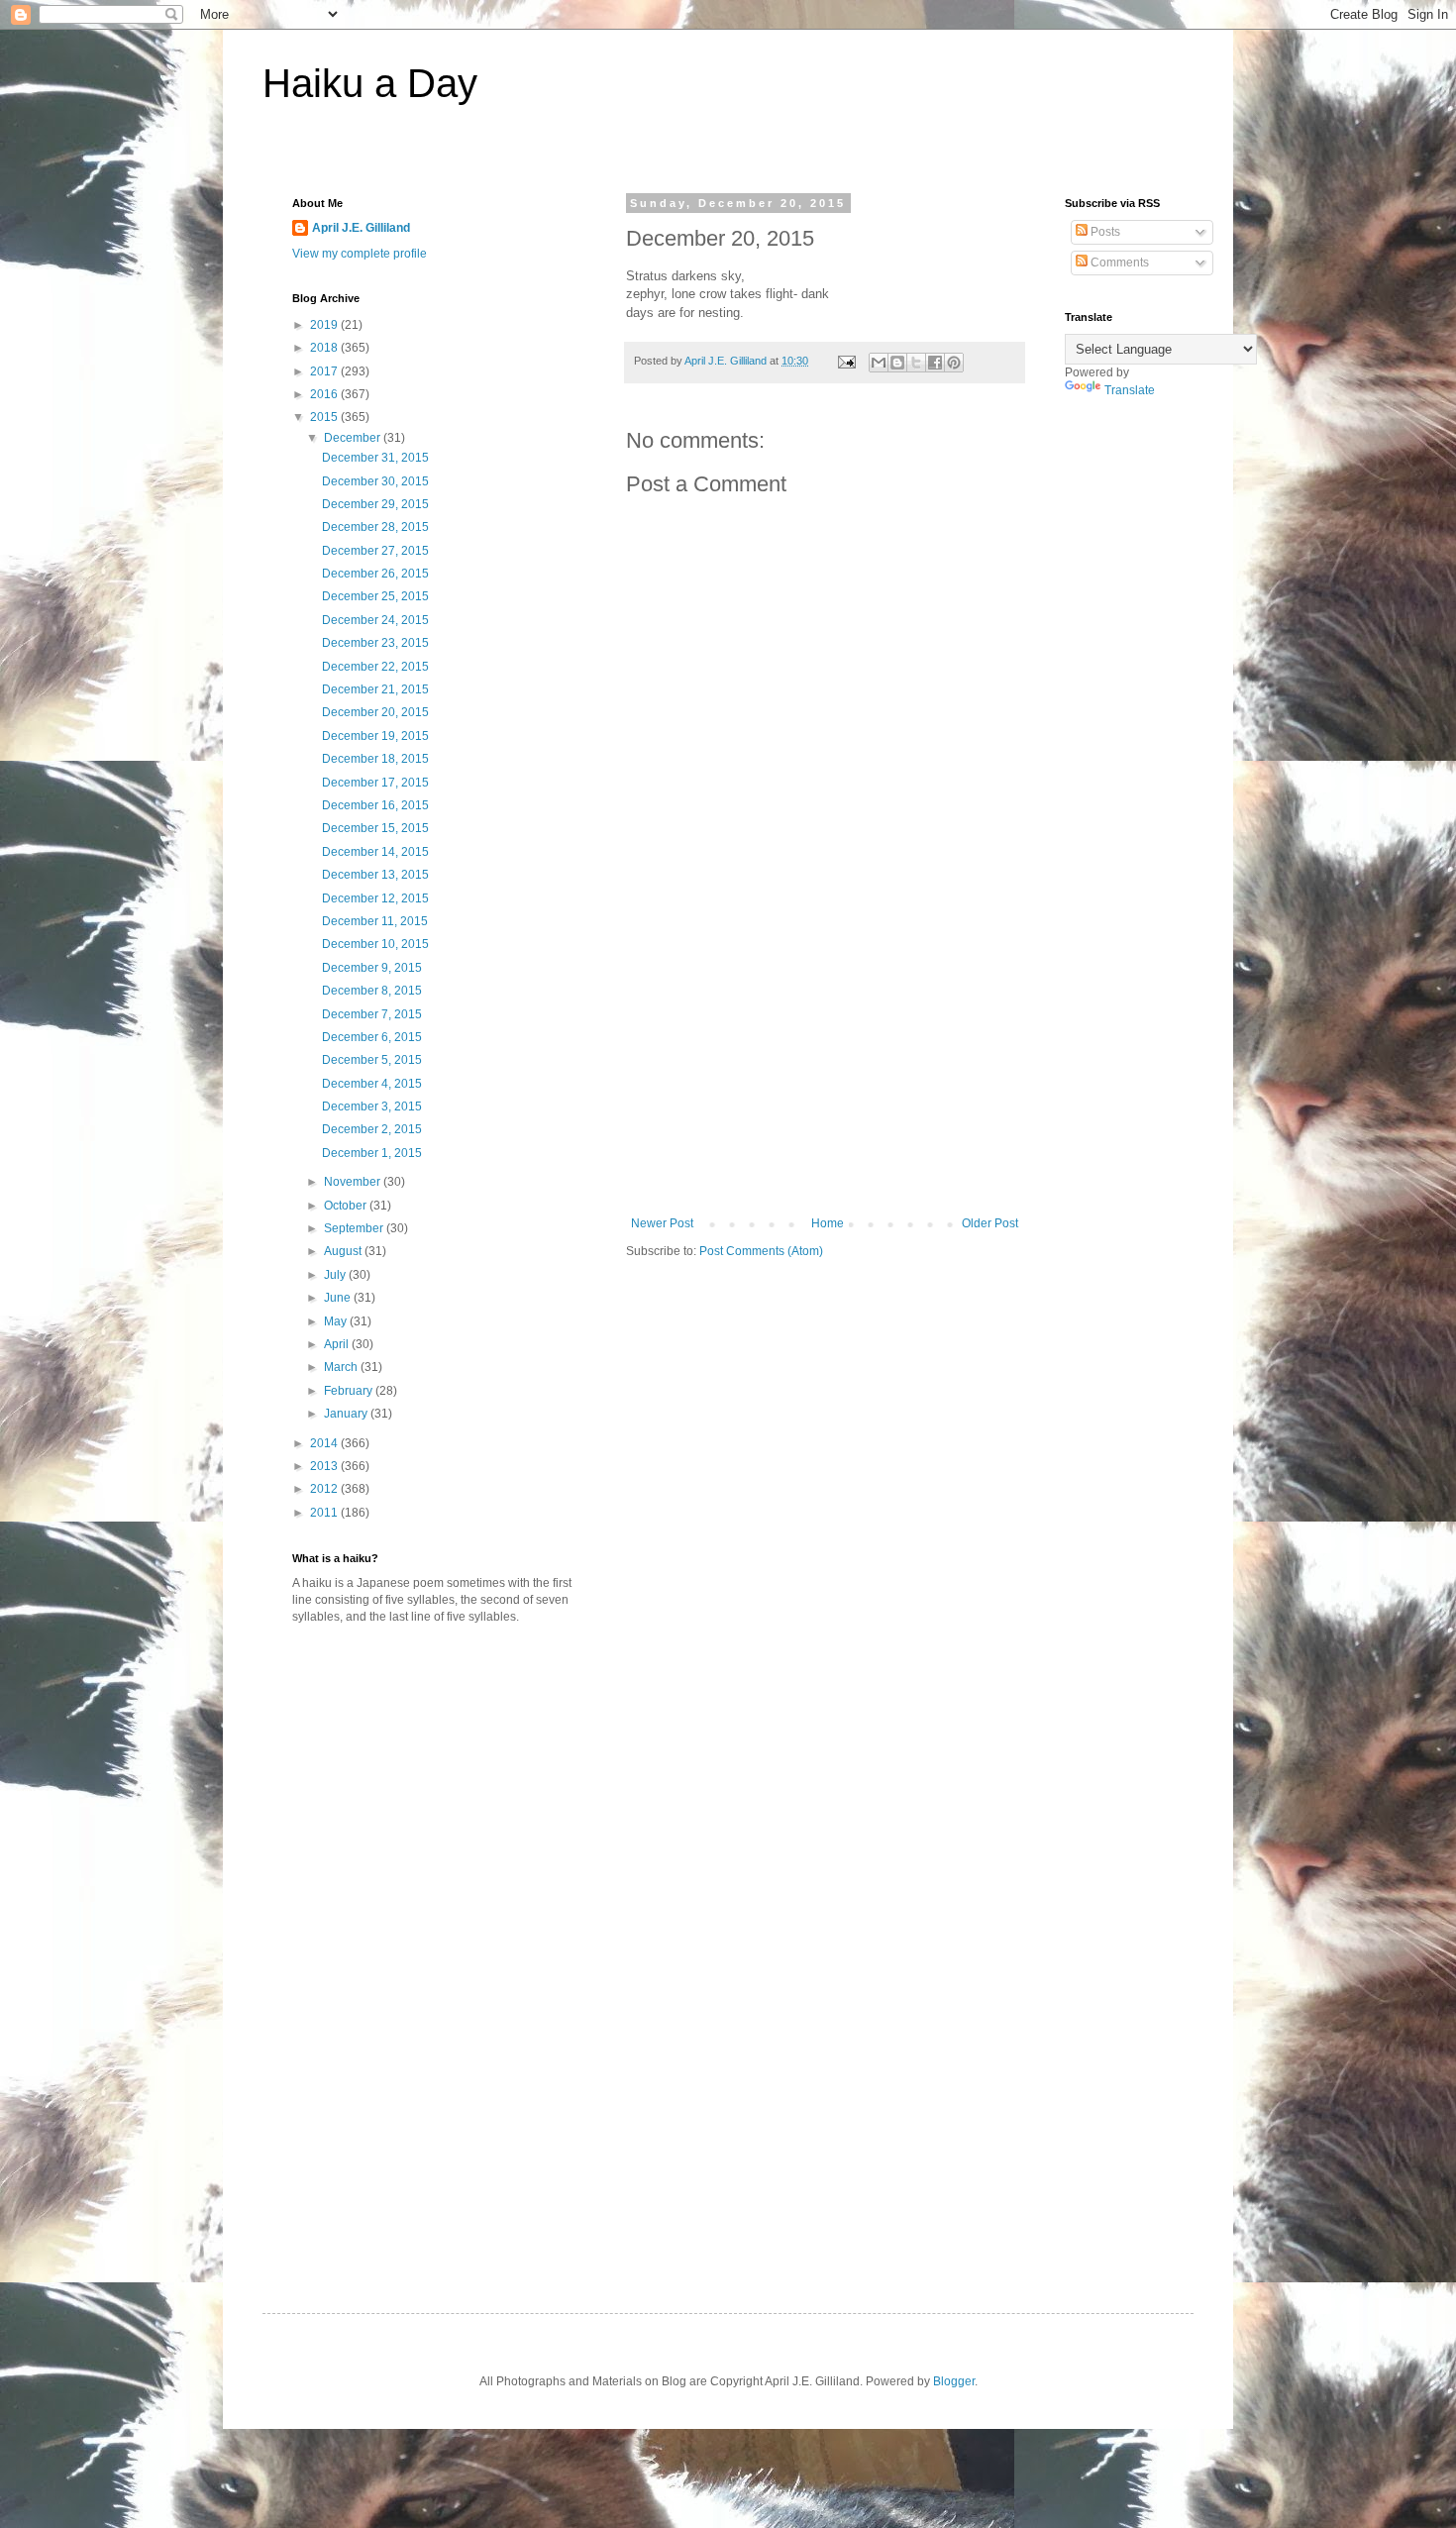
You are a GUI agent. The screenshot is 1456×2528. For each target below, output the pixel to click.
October (347, 1206)
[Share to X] (916, 363)
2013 (325, 1466)
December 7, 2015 (372, 1014)
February (350, 1391)
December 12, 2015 (375, 898)
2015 (325, 417)
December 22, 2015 (375, 667)
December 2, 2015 (372, 1129)
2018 (325, 348)
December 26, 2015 (375, 574)
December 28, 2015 (375, 527)
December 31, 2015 (375, 458)
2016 (325, 394)
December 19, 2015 (375, 736)
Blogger (954, 2381)
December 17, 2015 (375, 783)
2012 (325, 1489)
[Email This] (879, 363)
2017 (325, 371)
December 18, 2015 (375, 759)
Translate (1130, 390)
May (337, 1321)
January (347, 1414)
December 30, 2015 (375, 481)
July (336, 1275)
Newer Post (662, 1223)
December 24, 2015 (375, 620)
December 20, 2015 (375, 712)
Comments (1118, 263)
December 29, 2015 (375, 504)
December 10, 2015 (375, 944)
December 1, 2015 (372, 1153)
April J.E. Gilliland (361, 228)
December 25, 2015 (375, 596)
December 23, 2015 (375, 643)
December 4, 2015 (372, 1084)
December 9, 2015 (372, 968)
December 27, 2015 (375, 551)
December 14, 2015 (375, 852)
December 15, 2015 (375, 828)
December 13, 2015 (375, 875)
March (342, 1367)
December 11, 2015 (375, 921)
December (354, 438)
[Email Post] (846, 361)
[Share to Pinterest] (954, 363)
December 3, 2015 (372, 1106)
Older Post (990, 1223)
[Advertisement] (825, 1068)
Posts (1104, 232)
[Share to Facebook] (935, 363)
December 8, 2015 (372, 991)
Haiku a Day (370, 83)
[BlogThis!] (897, 363)
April (338, 1344)
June (339, 1298)
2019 (325, 325)
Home (828, 1223)
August (344, 1251)
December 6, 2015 (372, 1037)
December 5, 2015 (372, 1060)
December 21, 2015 (375, 689)
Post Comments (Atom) (761, 1251)
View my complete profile (360, 254)
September (355, 1228)
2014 (325, 1443)
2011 (325, 1513)
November (354, 1182)
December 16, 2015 (375, 805)
